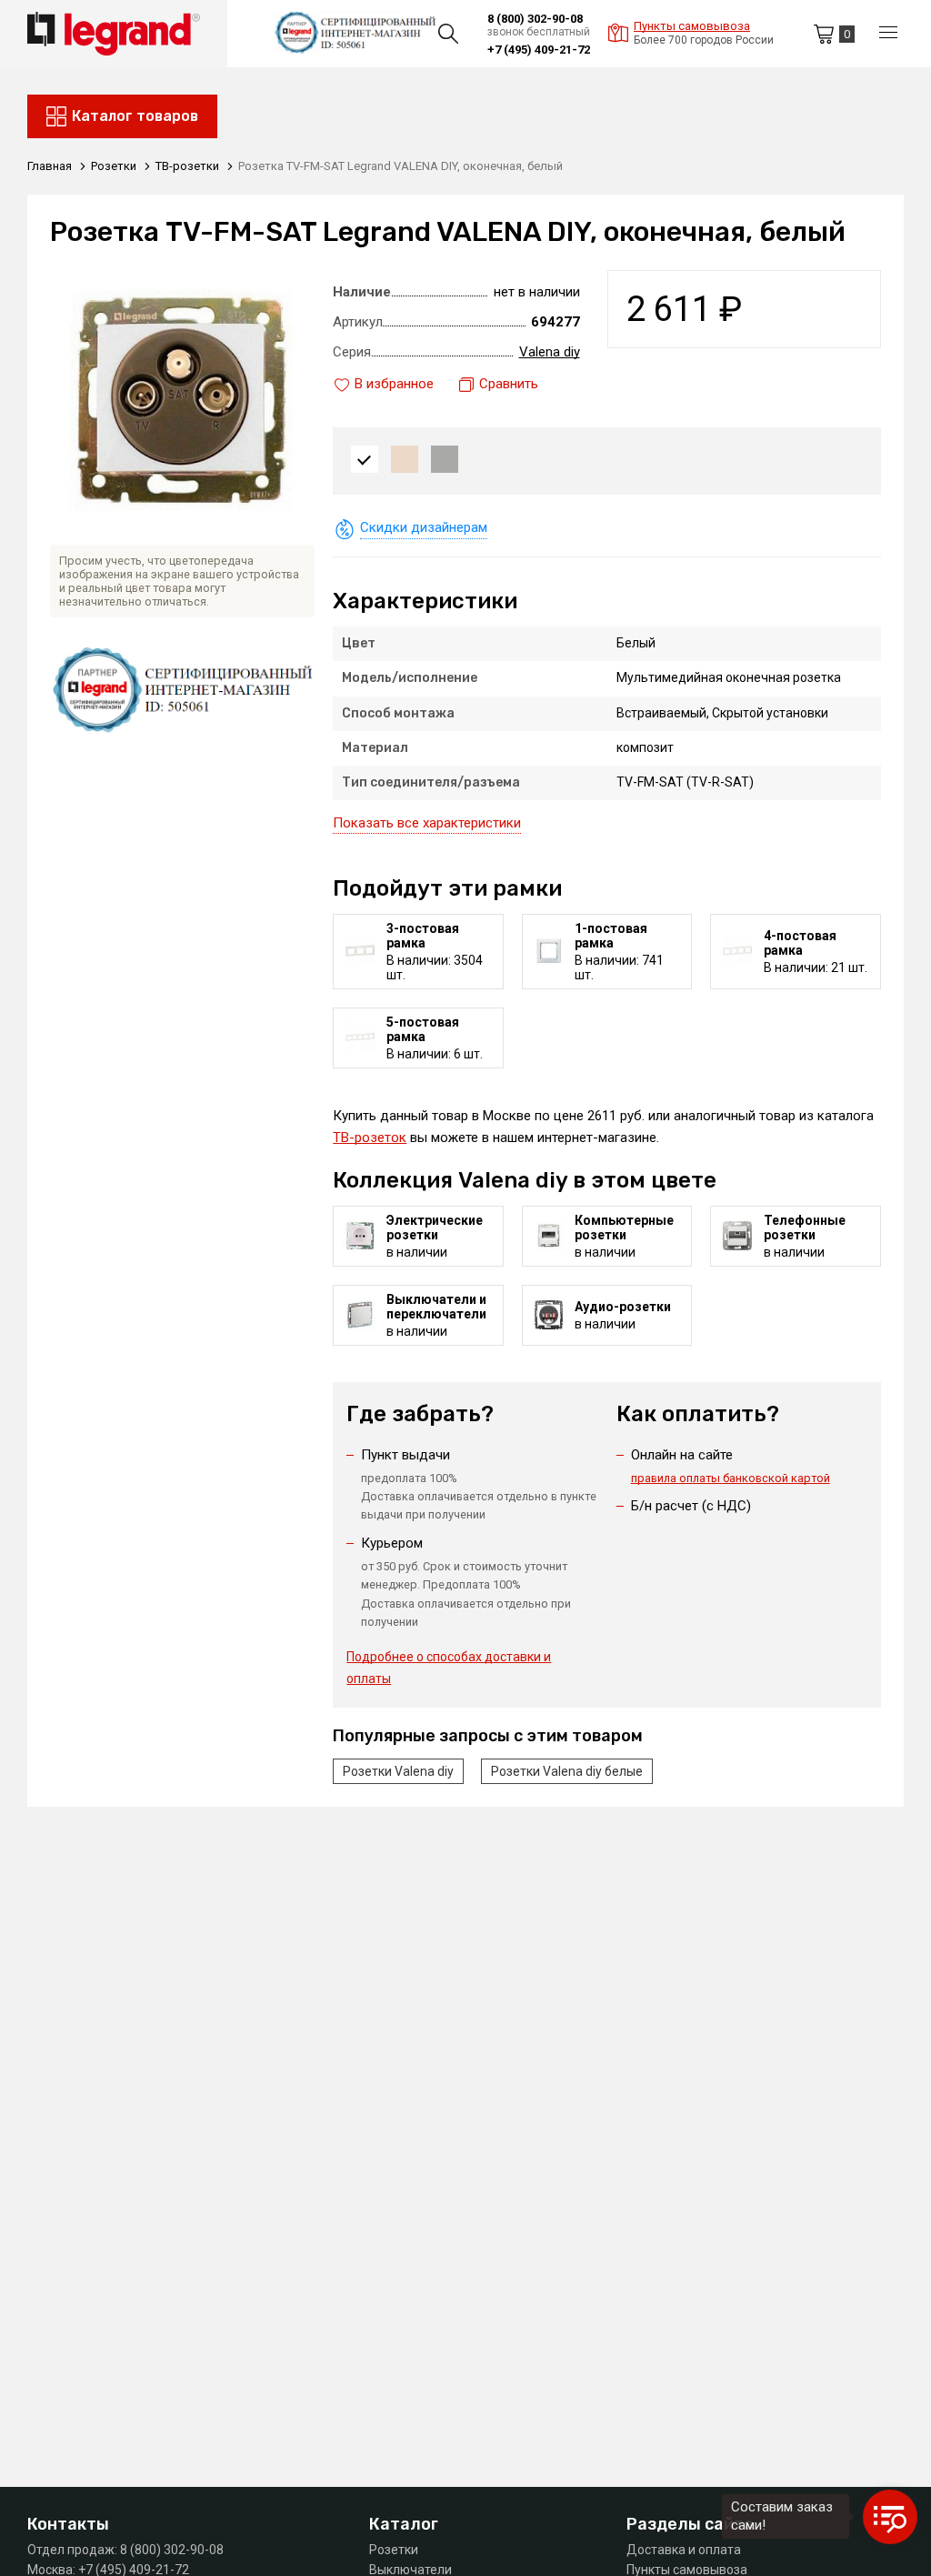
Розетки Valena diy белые (567, 1771)
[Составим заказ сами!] (890, 2517)
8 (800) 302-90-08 (535, 19)
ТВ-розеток (370, 1138)
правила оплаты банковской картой (731, 1478)
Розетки (394, 2550)
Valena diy (550, 352)
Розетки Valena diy (398, 1771)
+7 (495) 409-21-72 (539, 50)
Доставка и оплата (684, 2550)
